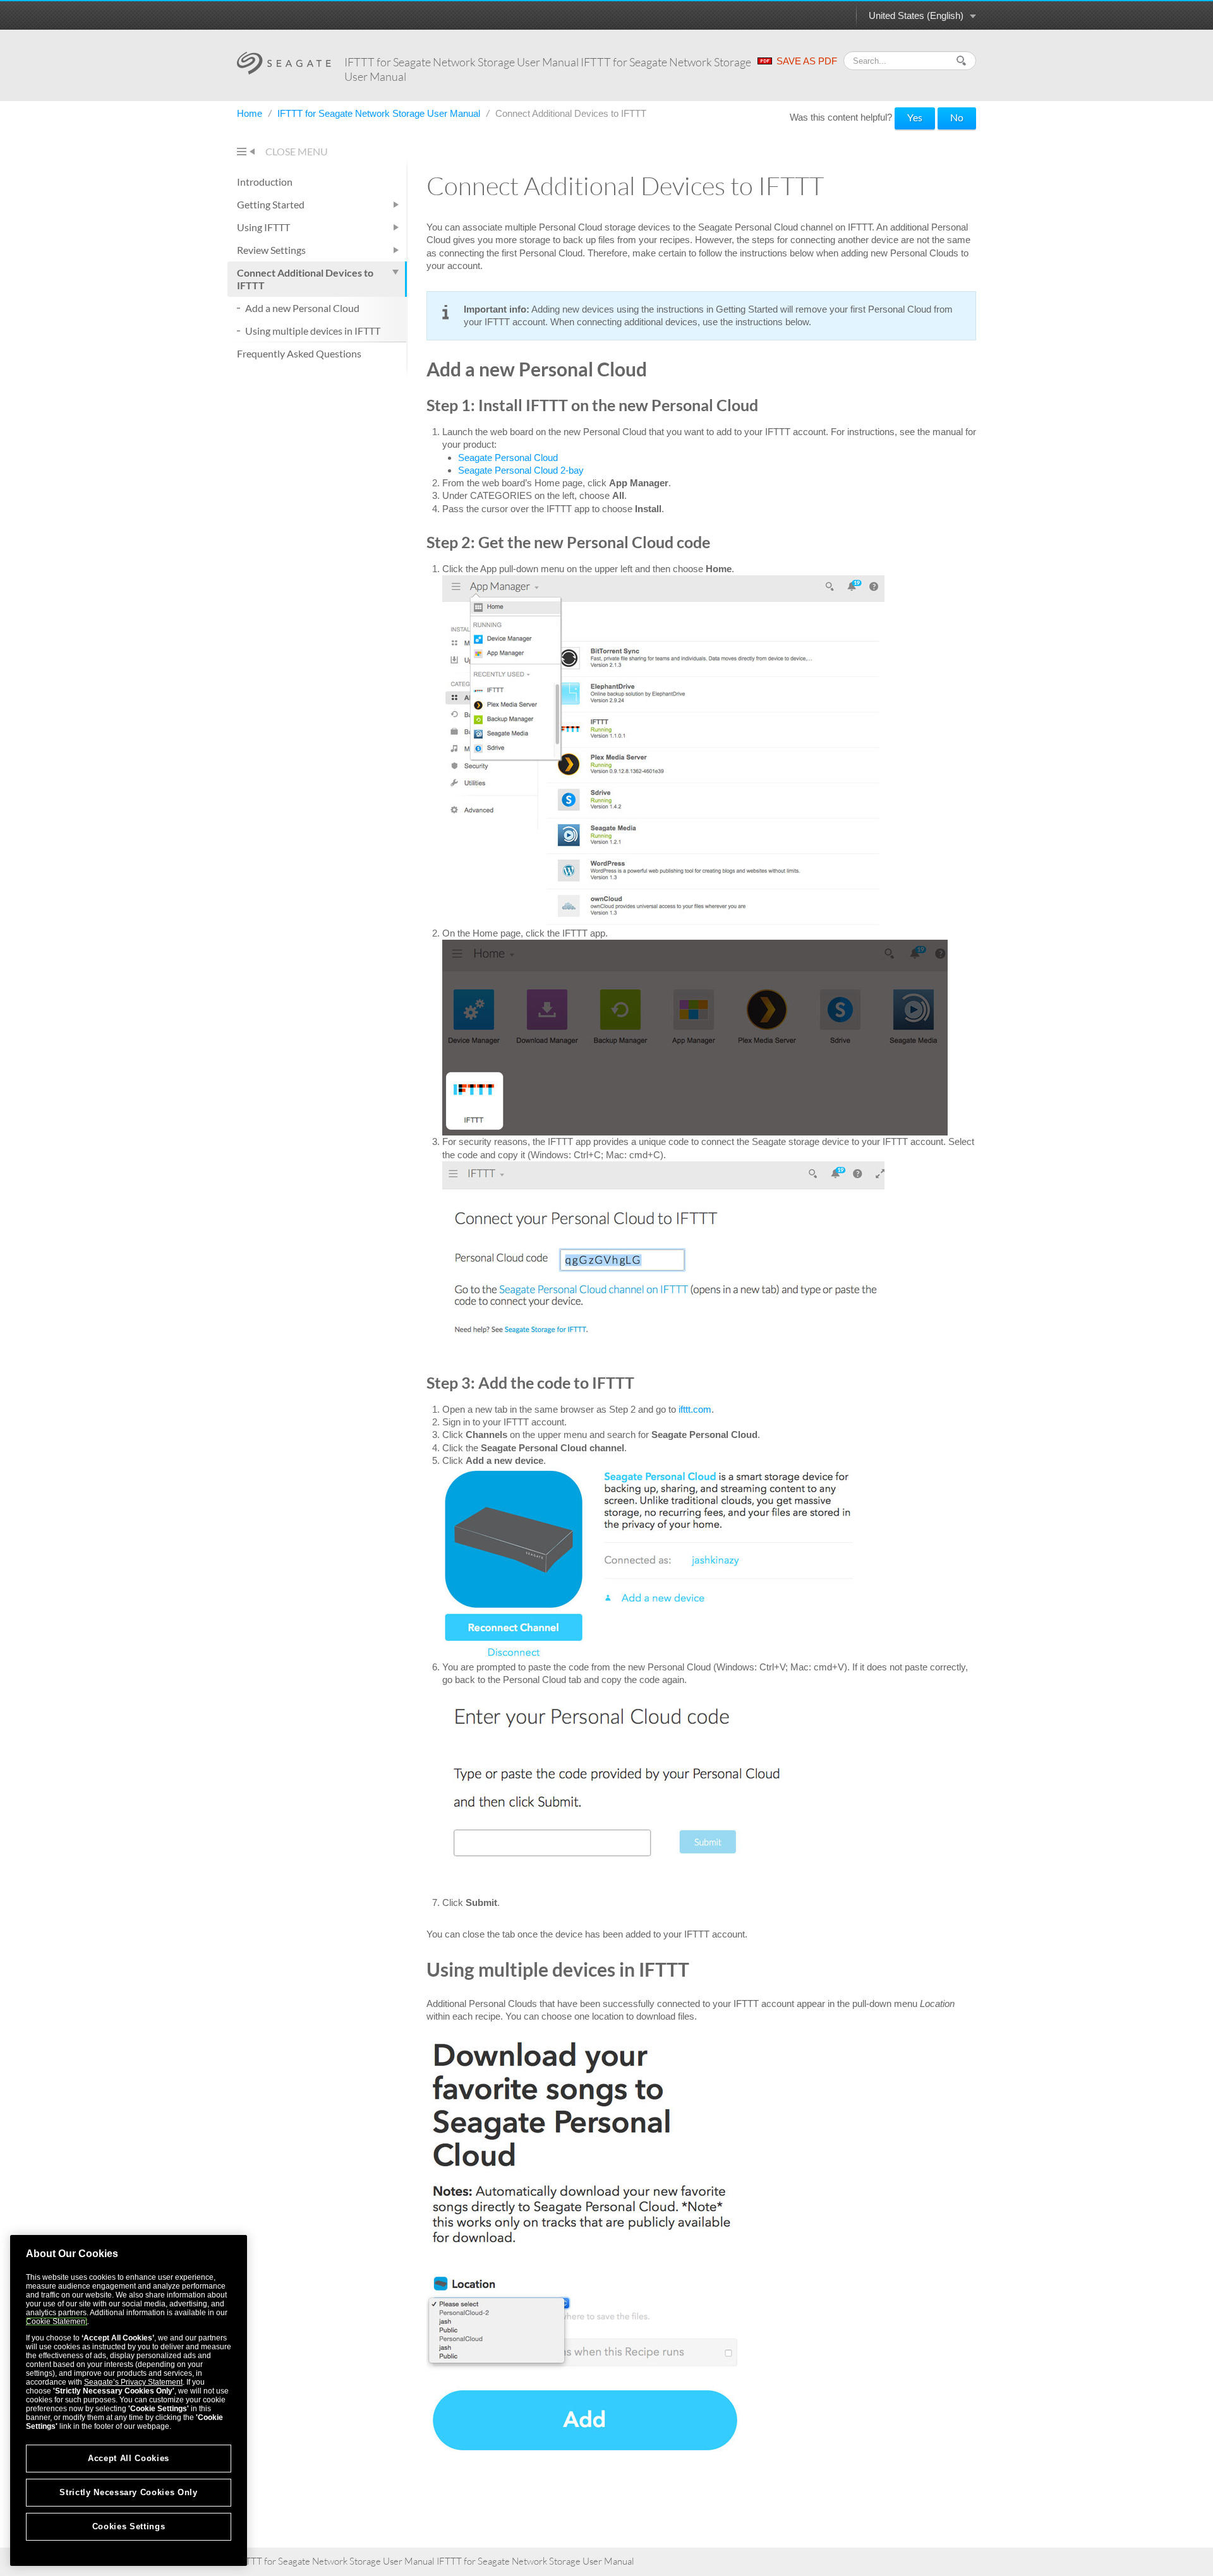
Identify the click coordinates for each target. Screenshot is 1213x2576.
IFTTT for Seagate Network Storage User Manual (380, 113)
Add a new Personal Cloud (302, 308)
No (957, 117)
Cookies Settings (129, 2526)
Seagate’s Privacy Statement (133, 2382)
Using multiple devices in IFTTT (313, 331)
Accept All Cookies (129, 2458)
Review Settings (271, 250)
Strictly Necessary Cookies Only (128, 2492)
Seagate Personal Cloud (508, 458)
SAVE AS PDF (807, 61)
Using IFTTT (263, 227)
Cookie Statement (57, 2321)
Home (251, 113)
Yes (915, 117)
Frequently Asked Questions (299, 353)
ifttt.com (695, 1409)
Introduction (265, 182)
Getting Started (271, 204)
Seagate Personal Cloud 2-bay (521, 470)
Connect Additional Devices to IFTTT (305, 279)
